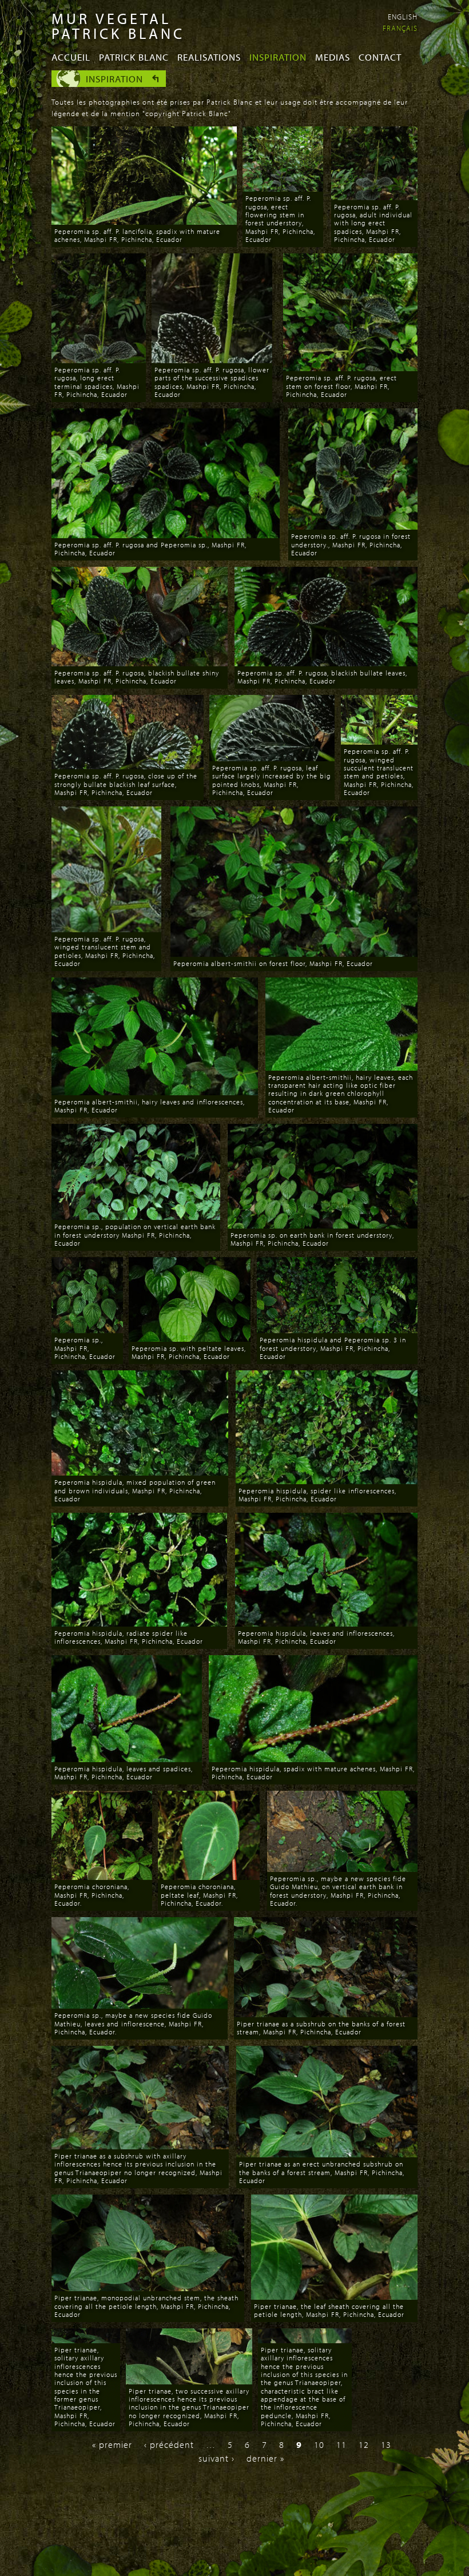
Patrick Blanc (134, 57)
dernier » (265, 2458)
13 (386, 2444)
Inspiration (278, 57)
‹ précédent (169, 2444)
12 (364, 2444)
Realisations (209, 57)
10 (319, 2444)
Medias (333, 57)
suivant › (216, 2458)
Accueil (71, 57)
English (403, 17)
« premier (112, 2444)
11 (341, 2444)
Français (400, 28)
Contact (380, 57)
